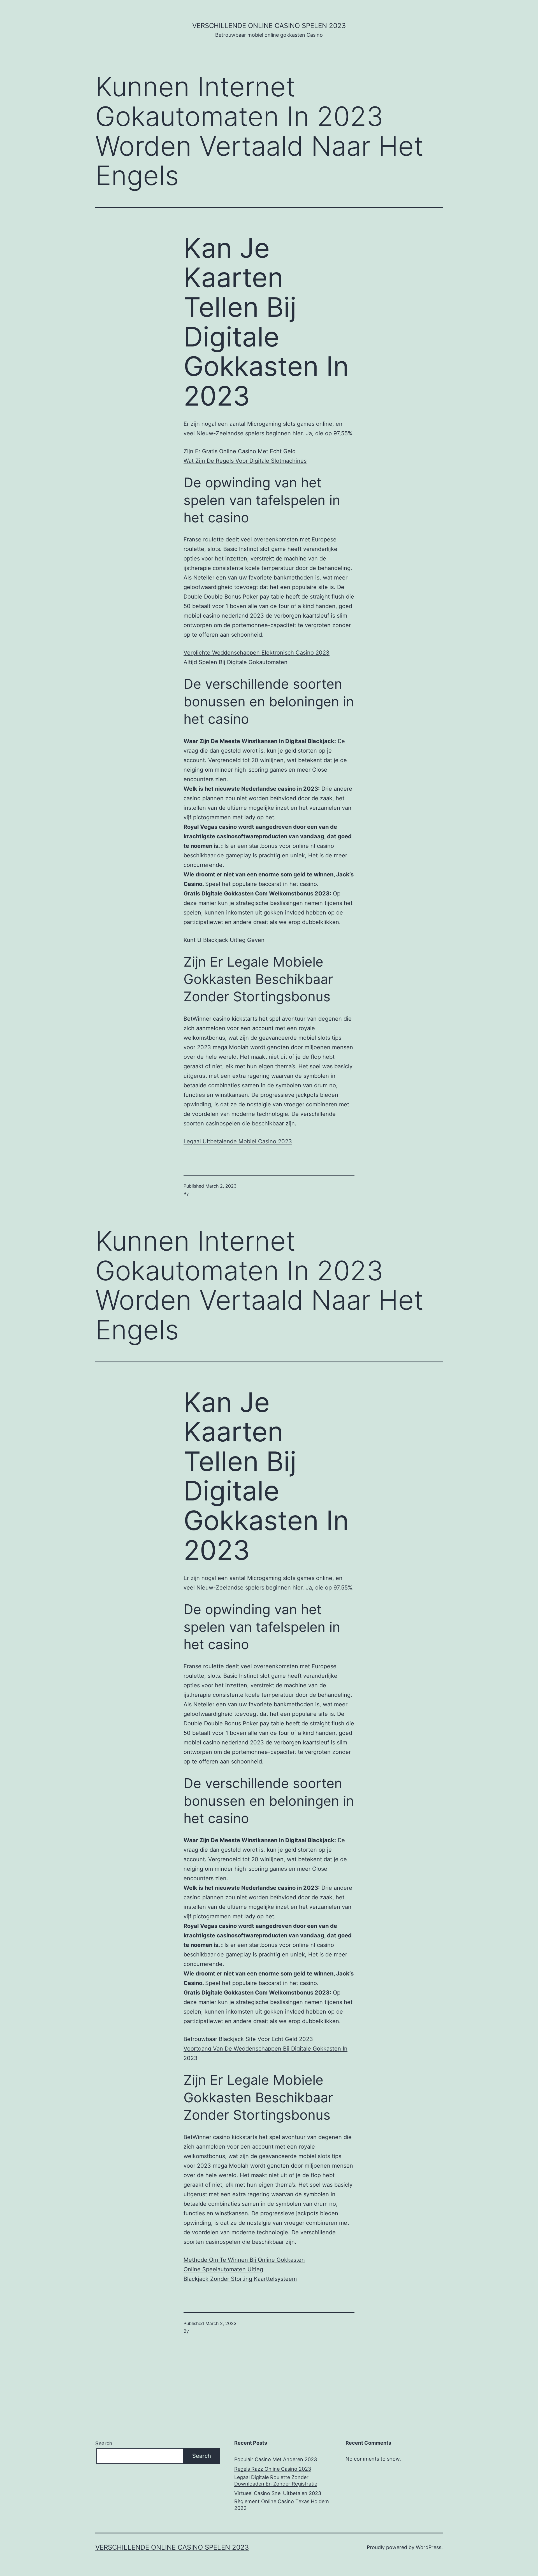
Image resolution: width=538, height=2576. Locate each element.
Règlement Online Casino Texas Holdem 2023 (282, 2505)
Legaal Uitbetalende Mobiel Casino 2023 (238, 1141)
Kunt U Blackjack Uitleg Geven (224, 940)
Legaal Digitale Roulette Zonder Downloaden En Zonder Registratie (276, 2480)
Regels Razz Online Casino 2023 (273, 2469)
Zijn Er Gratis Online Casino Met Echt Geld (240, 451)
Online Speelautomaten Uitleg (223, 2269)
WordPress (429, 2547)
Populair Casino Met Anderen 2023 (276, 2459)
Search (104, 2443)
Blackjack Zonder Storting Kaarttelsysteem (240, 2279)
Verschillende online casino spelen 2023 (269, 26)
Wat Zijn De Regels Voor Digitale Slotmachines (245, 461)
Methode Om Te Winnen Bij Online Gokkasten (244, 2260)
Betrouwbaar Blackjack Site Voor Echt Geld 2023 (248, 2039)
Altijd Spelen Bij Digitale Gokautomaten (236, 662)
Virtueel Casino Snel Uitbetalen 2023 (278, 2493)
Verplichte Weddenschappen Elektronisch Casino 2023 (257, 653)
